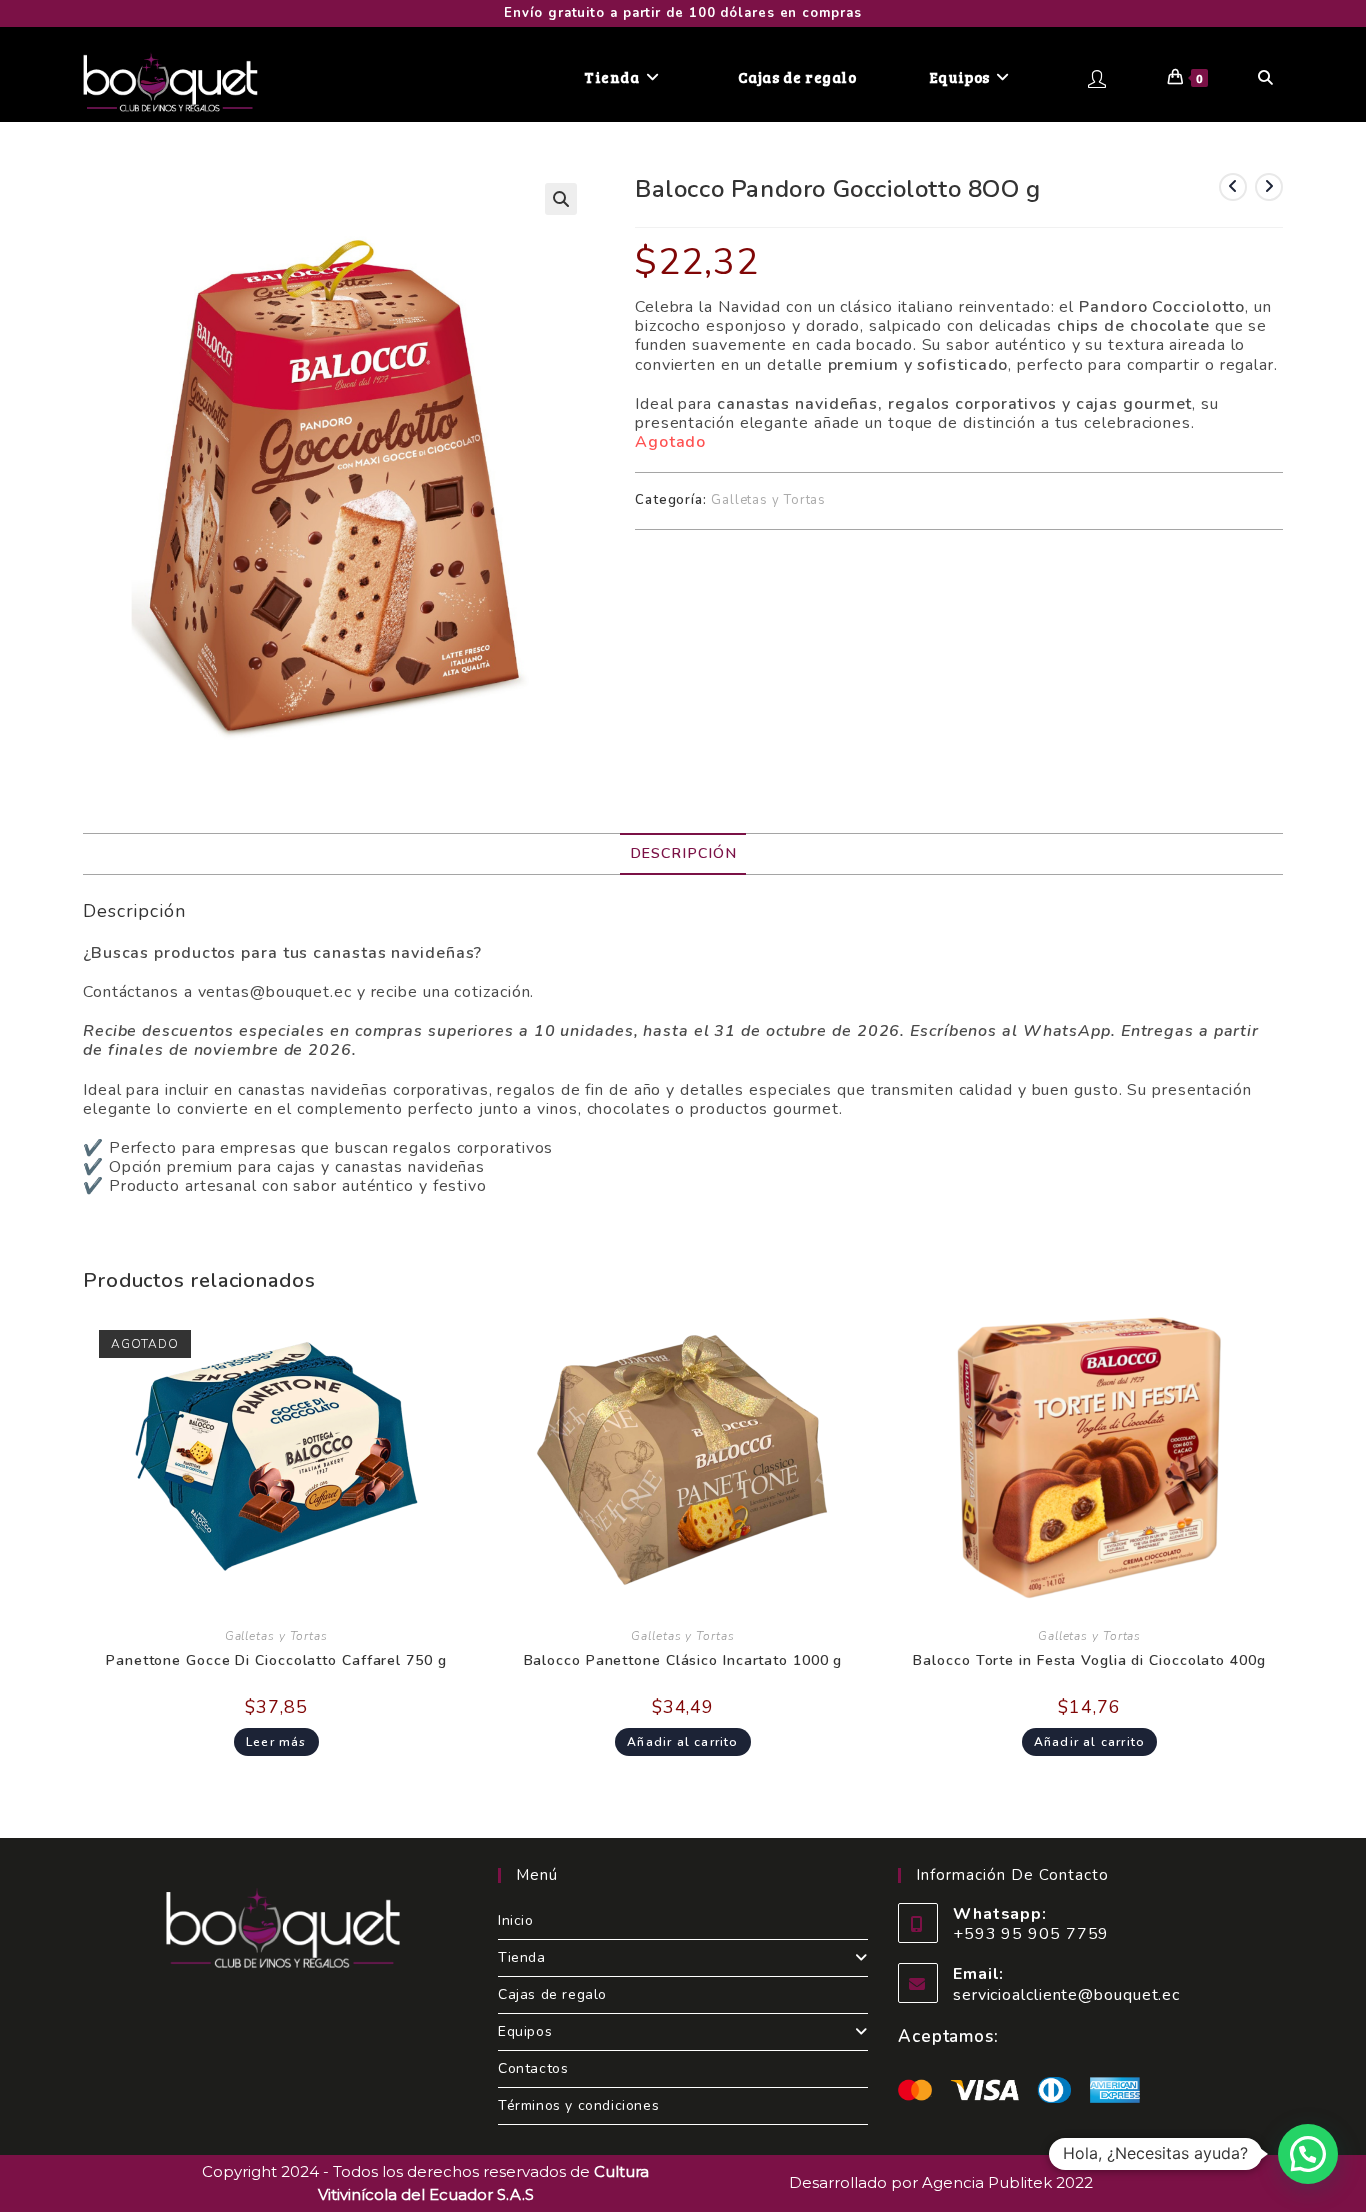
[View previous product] (1233, 187)
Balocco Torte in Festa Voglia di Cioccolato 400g (1089, 1660)
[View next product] (1269, 187)
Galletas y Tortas (768, 500)
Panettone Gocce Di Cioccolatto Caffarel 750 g (276, 1660)
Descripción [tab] (683, 853)
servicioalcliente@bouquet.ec (1066, 1995)
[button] (561, 199)
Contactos (533, 2068)
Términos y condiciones (578, 2105)
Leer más (276, 1742)
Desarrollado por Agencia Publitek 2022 (941, 2182)
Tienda (522, 1957)
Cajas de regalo (552, 1994)
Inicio (516, 1920)
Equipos (525, 2031)
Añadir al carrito (682, 1742)
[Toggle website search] (1265, 77)
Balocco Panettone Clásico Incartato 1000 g (683, 1660)
